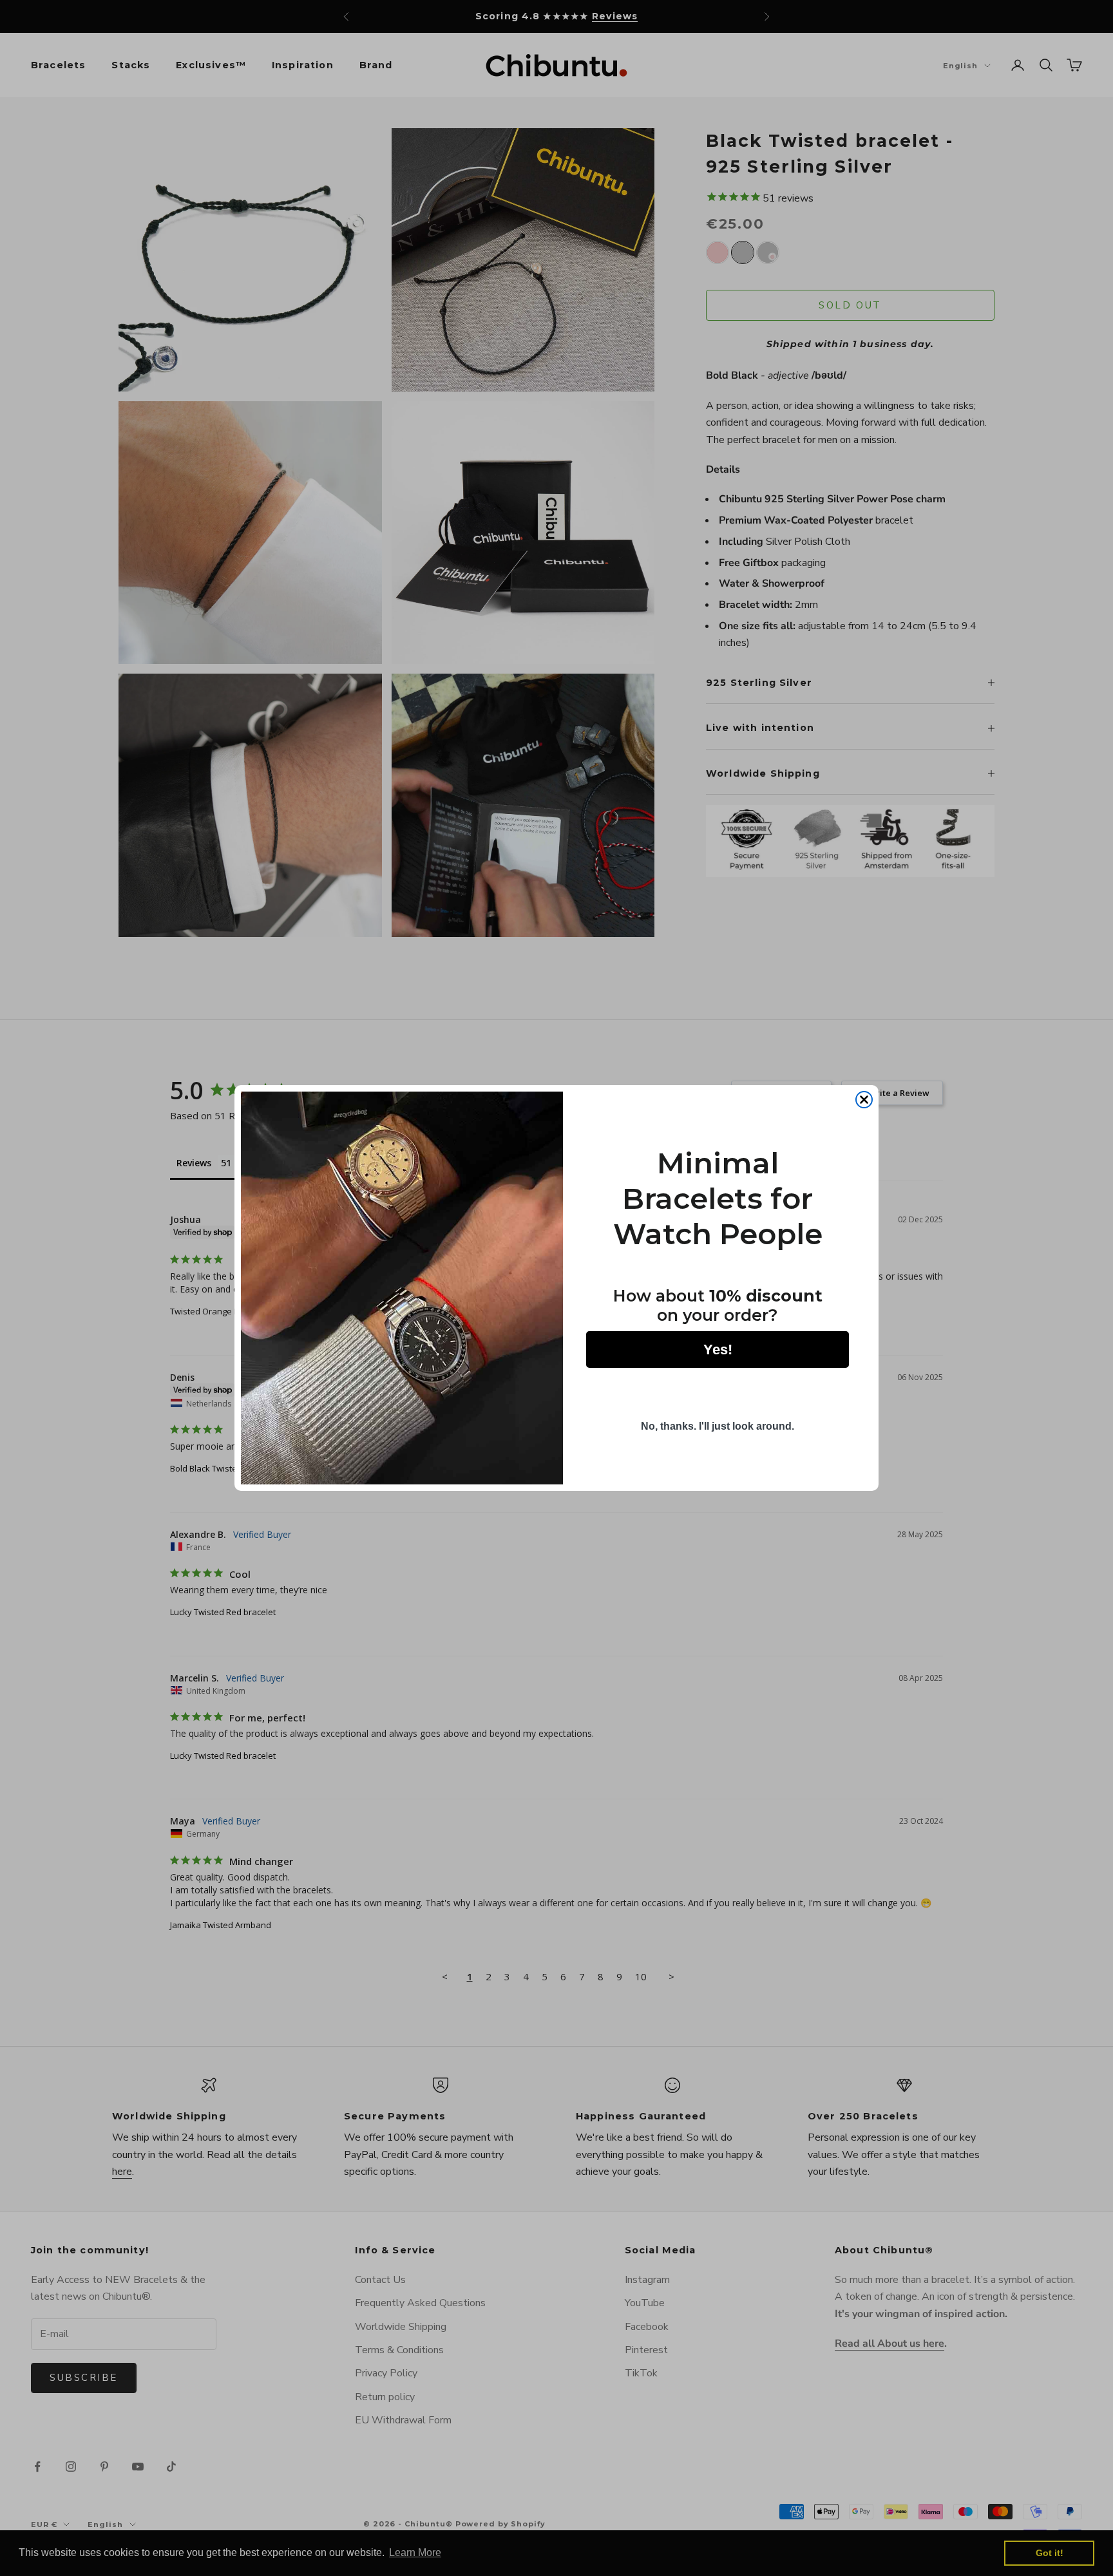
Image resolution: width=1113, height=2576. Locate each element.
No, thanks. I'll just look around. (718, 1426)
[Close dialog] (864, 1100)
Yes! (718, 1350)
